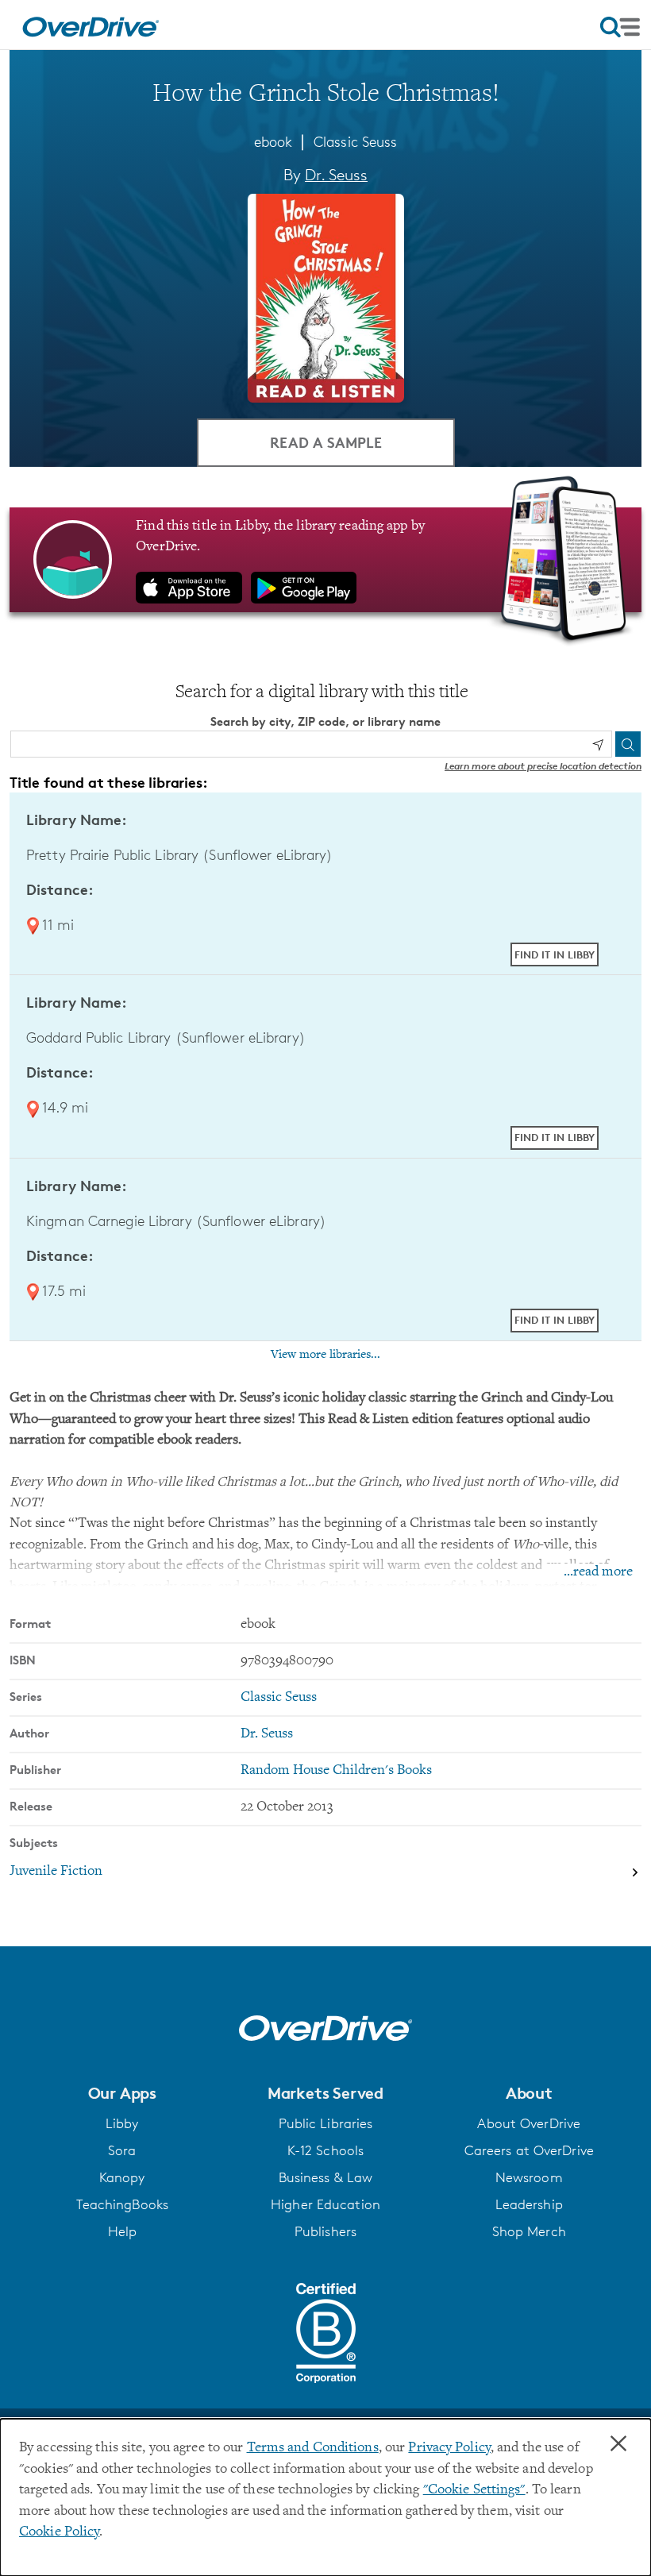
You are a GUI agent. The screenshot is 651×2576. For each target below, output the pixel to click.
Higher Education (325, 2204)
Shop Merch (529, 2231)
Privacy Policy (449, 2448)
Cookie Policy (59, 2532)
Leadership (529, 2204)
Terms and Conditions (313, 2448)
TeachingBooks (122, 2204)
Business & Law (326, 2177)
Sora (122, 2150)
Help (122, 2231)
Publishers (325, 2231)
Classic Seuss (355, 141)
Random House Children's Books (336, 1771)
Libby (122, 2123)
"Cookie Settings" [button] (474, 2490)
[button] (122, 2093)
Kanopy (122, 2177)
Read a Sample (326, 442)
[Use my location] (598, 745)
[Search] (628, 744)
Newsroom (529, 2177)
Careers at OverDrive (529, 2150)
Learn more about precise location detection (543, 766)
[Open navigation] (620, 27)
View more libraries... (325, 1355)
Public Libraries (326, 2123)
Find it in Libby (555, 954)
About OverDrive (529, 2123)
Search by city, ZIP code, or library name (325, 721)
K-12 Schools (325, 2150)
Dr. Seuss (336, 175)
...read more (598, 1572)
